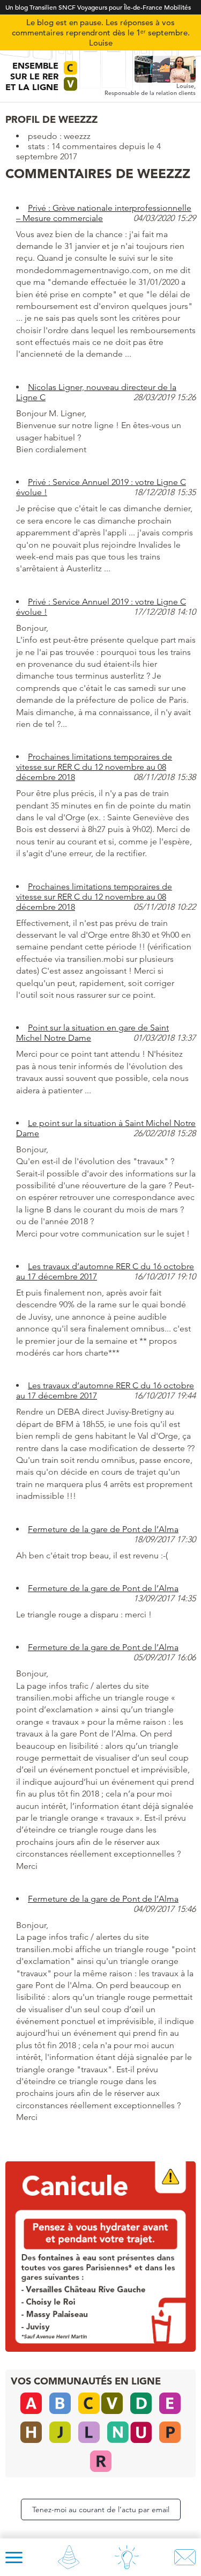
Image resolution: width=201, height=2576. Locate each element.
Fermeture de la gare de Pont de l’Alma (103, 1529)
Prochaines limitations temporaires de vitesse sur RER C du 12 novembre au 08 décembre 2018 (94, 767)
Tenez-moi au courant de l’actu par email (101, 2509)
